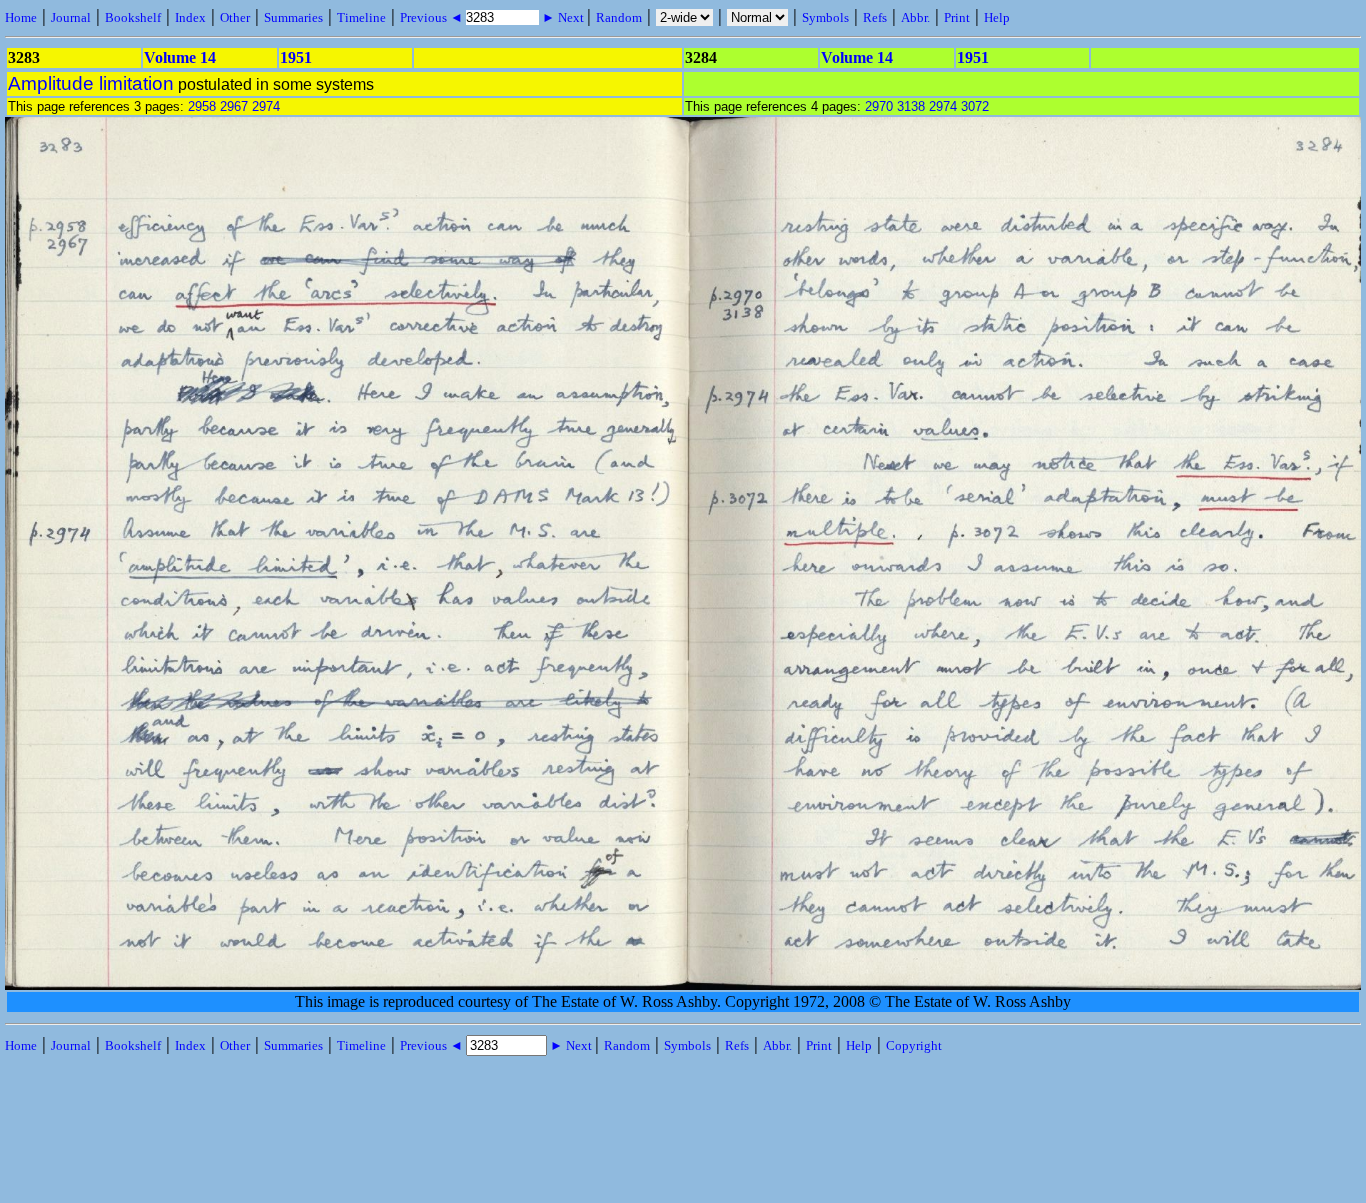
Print (957, 17)
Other (235, 17)
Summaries (293, 17)
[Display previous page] (73, 984)
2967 (234, 106)
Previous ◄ (433, 17)
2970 (879, 106)
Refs (875, 17)
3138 (911, 106)
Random (619, 17)
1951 (296, 57)
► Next (563, 17)
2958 (202, 106)
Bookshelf (133, 17)
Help (997, 17)
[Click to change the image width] (685, 660)
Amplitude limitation (91, 83)
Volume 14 (180, 57)
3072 (975, 106)
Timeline (361, 17)
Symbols (825, 17)
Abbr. (915, 17)
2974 (266, 106)
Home (21, 17)
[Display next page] (1296, 984)
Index (190, 17)
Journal (71, 17)
